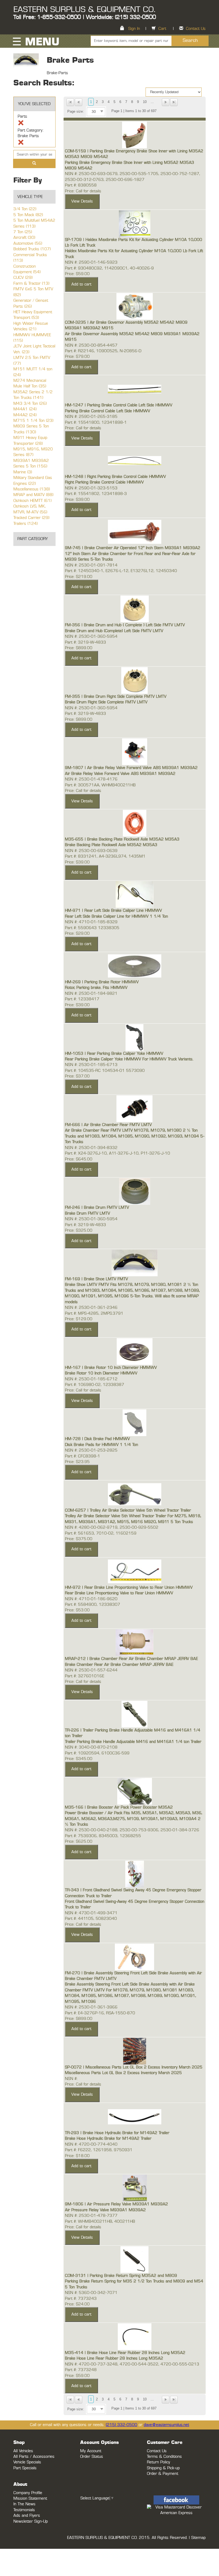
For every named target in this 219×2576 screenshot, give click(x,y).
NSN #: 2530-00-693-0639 (91, 851)
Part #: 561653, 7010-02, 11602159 (101, 1533)
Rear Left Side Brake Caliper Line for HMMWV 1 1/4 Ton (116, 916)
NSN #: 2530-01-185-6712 (91, 1379)
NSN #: (71, 2079)
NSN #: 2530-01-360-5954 (91, 637)
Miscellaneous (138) (32, 489)
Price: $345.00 (79, 1759)
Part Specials (25, 2468)
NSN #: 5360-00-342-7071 (91, 2293)
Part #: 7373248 (81, 2370)
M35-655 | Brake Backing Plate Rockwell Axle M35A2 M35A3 (122, 839)
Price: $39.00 (77, 500)
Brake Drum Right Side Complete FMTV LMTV (106, 702)
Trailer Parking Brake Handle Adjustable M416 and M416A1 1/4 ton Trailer (133, 1742)
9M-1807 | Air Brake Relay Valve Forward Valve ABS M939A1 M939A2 (131, 768)
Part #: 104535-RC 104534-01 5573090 (105, 1071)
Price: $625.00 (79, 1842)
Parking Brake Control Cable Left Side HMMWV (107, 411)
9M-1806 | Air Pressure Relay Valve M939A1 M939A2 (116, 2204)
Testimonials (24, 2510)
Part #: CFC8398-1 (83, 1456)
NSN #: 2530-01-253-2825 (91, 1450)
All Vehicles (23, 2451)
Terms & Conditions (164, 2457)
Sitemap (198, 2538)
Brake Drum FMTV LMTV (87, 1213)
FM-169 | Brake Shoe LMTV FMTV (96, 1279)
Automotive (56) (28, 243)
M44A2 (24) (25, 415)
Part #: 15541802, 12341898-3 (96, 494)
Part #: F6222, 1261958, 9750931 (99, 2150)
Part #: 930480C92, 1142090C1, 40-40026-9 (109, 268)
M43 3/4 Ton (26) (30, 404)
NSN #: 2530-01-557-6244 (91, 1670)
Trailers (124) (26, 524)
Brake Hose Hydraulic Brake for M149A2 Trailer (108, 2139)
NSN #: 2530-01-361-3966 (91, 2007)
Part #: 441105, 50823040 (91, 1919)
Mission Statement (30, 2498)
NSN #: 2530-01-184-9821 (91, 994)
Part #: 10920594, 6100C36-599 (97, 1753)
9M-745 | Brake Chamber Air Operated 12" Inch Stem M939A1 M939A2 (133, 548)
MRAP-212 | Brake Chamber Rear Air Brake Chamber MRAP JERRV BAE (131, 1659)
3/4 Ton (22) (25, 209)
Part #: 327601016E (85, 1676)
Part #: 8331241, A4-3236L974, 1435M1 (105, 856)
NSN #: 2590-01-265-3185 (91, 417)
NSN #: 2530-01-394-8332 (91, 1148)
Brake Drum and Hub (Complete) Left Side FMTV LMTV (114, 631)
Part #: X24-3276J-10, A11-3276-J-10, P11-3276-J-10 (118, 1153)
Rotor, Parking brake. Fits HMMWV (96, 988)
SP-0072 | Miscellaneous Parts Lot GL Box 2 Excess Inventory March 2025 (134, 2067)
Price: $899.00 (79, 648)
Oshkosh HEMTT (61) (32, 501)
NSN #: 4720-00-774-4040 (91, 2144)
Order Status (92, 2457)
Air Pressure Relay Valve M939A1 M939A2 (105, 2210)
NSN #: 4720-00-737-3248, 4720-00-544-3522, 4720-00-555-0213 (132, 2364)
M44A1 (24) (25, 409)
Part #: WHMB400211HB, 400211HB (100, 2222)
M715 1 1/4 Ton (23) (33, 421)
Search (190, 41)
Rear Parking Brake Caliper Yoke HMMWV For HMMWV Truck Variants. (129, 1059)
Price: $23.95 (77, 1462)
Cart (162, 29)
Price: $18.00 (77, 2156)
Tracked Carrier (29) (31, 518)
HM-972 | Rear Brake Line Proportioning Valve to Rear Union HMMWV (129, 1588)
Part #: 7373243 (81, 2299)
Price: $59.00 (77, 274)
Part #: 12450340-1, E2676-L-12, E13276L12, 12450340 (121, 571)
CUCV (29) (23, 278)
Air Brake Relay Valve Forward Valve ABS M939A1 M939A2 (120, 774)
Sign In (134, 29)
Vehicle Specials (27, 2462)
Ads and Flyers (27, 2516)
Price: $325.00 (79, 1230)
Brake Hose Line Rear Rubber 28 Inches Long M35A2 (114, 2358)
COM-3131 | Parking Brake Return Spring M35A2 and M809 (121, 2276)
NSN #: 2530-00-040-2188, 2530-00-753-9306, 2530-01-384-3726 (132, 1830)
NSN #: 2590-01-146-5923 (91, 262)
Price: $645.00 (79, 1159)
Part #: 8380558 (81, 185)
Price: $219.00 (79, 577)
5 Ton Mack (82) (28, 215)
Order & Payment (163, 2474)
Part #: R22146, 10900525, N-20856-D (103, 351)
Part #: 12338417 (82, 999)
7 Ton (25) (23, 232)
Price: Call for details (83, 191)
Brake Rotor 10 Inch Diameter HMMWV (101, 1373)
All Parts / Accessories (34, 2457)
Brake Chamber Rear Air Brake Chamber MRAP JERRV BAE (119, 1665)
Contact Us (196, 29)
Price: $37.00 (77, 1076)
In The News (24, 2504)
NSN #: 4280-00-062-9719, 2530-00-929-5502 (112, 1527)
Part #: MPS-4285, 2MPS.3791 (94, 1313)
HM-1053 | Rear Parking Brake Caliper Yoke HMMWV (114, 1054)
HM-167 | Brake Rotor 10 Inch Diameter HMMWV (111, 1368)
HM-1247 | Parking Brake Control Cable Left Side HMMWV (119, 405)
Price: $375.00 (79, 1539)
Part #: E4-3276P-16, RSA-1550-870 (100, 2013)
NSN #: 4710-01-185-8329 (91, 922)
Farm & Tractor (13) (31, 284)
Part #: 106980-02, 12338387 (95, 1385)
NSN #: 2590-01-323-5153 (91, 488)
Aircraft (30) (24, 238)
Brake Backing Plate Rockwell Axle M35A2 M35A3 (111, 845)
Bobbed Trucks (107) (32, 249)
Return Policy (159, 2462)
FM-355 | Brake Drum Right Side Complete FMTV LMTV (116, 697)
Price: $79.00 (77, 357)
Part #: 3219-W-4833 (85, 642)
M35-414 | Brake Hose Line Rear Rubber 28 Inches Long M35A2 (125, 2353)
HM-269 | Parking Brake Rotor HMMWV (102, 982)
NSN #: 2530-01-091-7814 (91, 565)
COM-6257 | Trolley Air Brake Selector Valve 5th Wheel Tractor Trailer (128, 1510)
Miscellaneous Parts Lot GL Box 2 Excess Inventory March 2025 (123, 2073)
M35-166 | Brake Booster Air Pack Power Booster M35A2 (119, 1807)
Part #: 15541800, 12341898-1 (96, 423)
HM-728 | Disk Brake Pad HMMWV (97, 1439)
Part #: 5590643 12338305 (92, 928)
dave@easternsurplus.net (166, 2425)
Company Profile (28, 2493)
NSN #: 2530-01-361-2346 (91, 1308)
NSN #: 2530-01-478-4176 (91, 779)
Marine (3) (23, 472)
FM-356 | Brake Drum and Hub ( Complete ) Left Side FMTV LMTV (125, 625)
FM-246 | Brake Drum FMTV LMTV (97, 1208)
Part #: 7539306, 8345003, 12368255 (103, 1836)
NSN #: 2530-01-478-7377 (91, 2216)
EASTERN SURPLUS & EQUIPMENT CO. (84, 10)
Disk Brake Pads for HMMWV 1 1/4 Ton (101, 1445)
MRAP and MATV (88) (33, 495)
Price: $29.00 (77, 934)
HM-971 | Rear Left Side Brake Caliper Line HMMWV (113, 911)
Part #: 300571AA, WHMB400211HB (100, 785)
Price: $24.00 (77, 2304)
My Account (91, 2451)
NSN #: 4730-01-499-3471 (91, 1913)
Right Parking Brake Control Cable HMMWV (104, 482)
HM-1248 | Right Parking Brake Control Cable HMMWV (115, 477)
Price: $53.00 (77, 1610)
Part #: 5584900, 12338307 (93, 1605)
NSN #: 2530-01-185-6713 (91, 1065)
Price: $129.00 (79, 1319)
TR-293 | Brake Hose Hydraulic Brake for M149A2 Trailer (117, 2133)
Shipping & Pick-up (163, 2468)
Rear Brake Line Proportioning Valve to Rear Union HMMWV (119, 1593)
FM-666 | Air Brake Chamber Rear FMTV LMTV (108, 1125)
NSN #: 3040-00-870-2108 (91, 1747)
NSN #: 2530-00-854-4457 (91, 345)
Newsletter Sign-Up (31, 2521)
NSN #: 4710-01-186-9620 (91, 1599)
